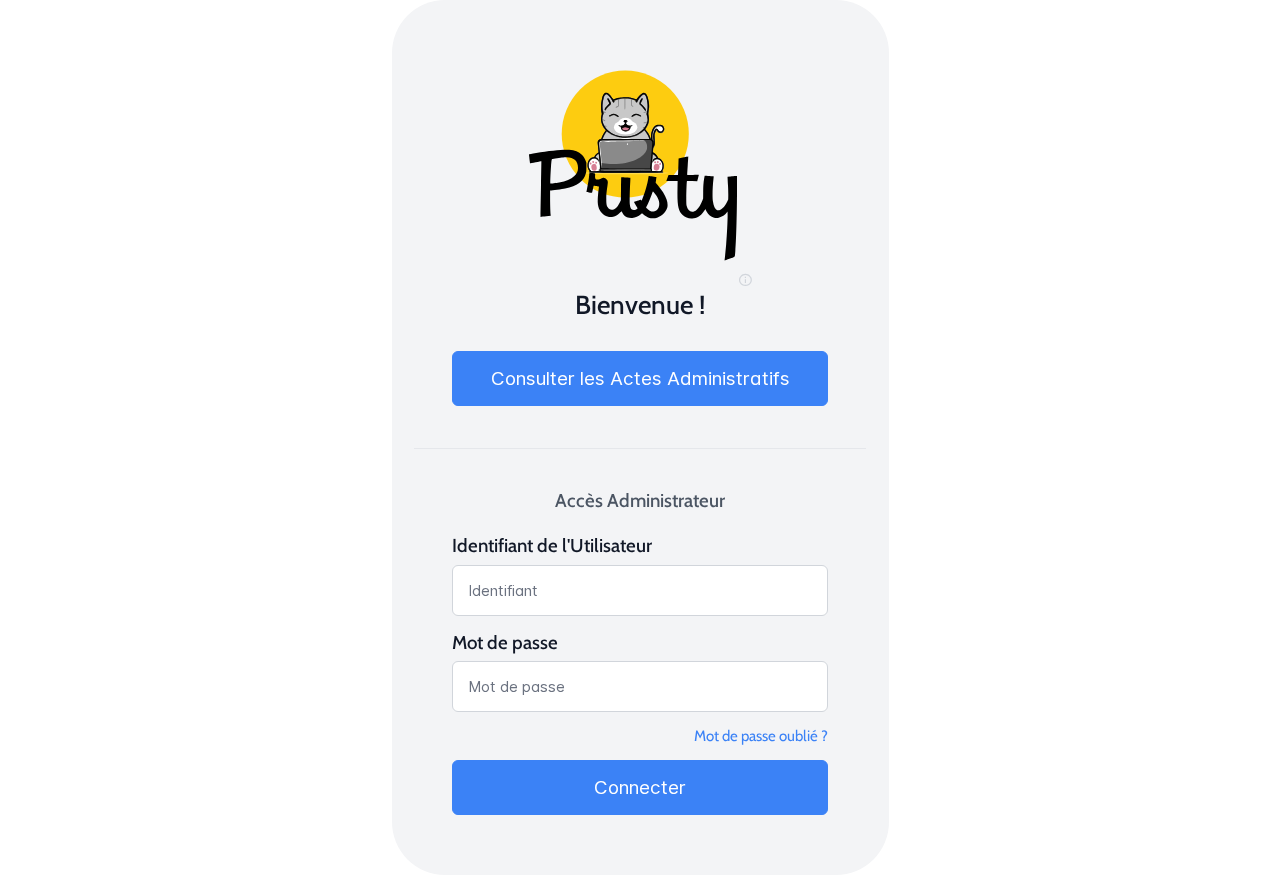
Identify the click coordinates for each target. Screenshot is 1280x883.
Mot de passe (505, 642)
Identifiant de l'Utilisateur (552, 545)
